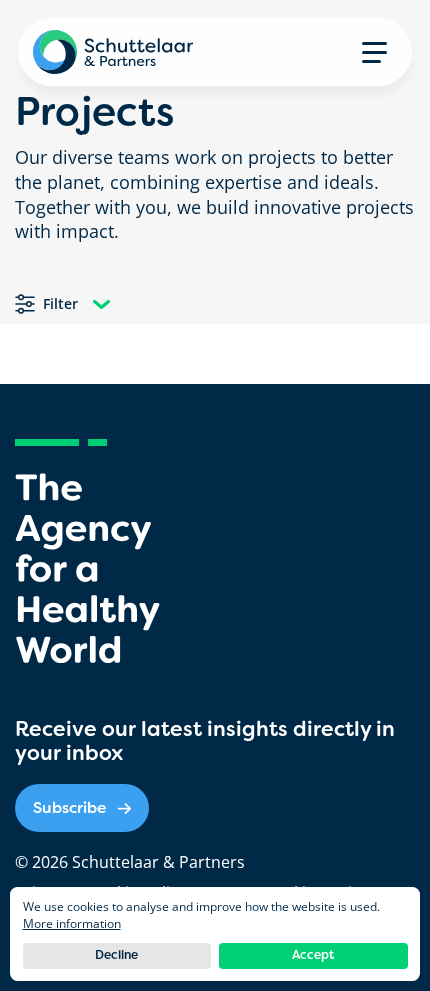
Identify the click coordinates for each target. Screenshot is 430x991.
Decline (116, 955)
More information (72, 923)
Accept (313, 955)
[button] (374, 52)
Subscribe (69, 807)
